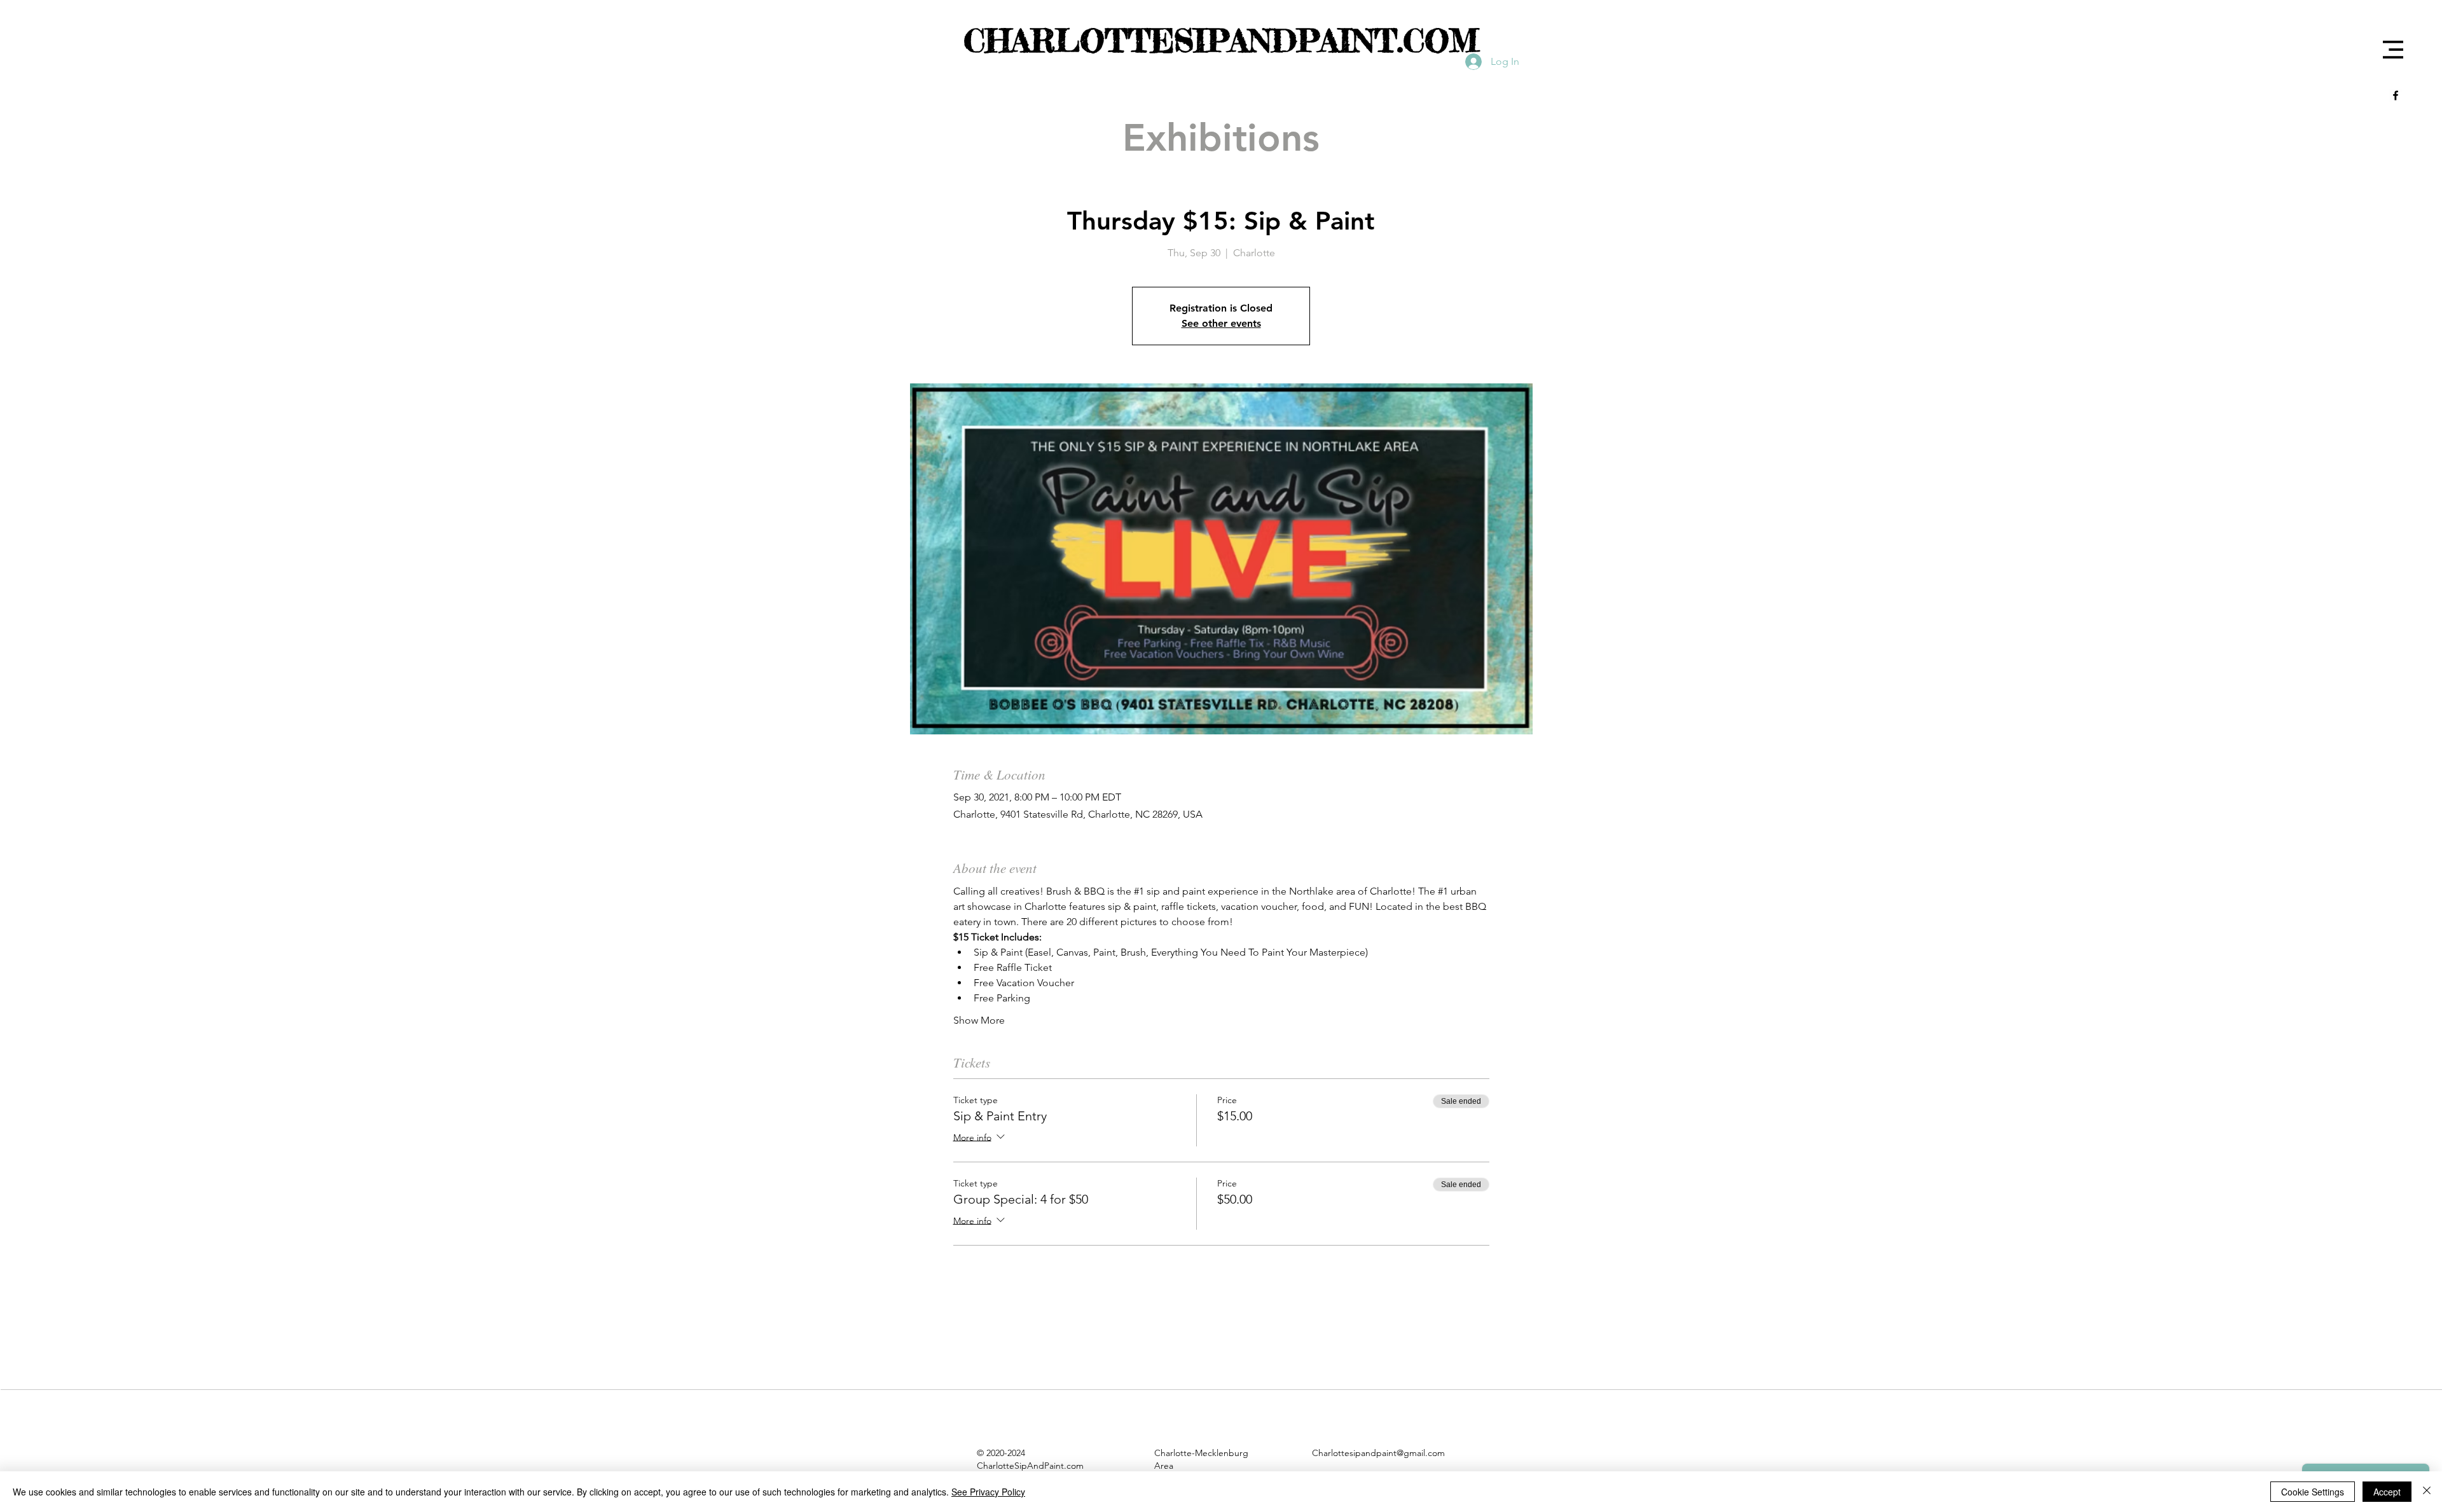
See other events (1221, 323)
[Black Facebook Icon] (2396, 95)
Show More (979, 1020)
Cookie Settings (2313, 1492)
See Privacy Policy (988, 1492)
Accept (2387, 1492)
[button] (2393, 50)
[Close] (2427, 1492)
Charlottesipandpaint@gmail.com (1378, 1453)
